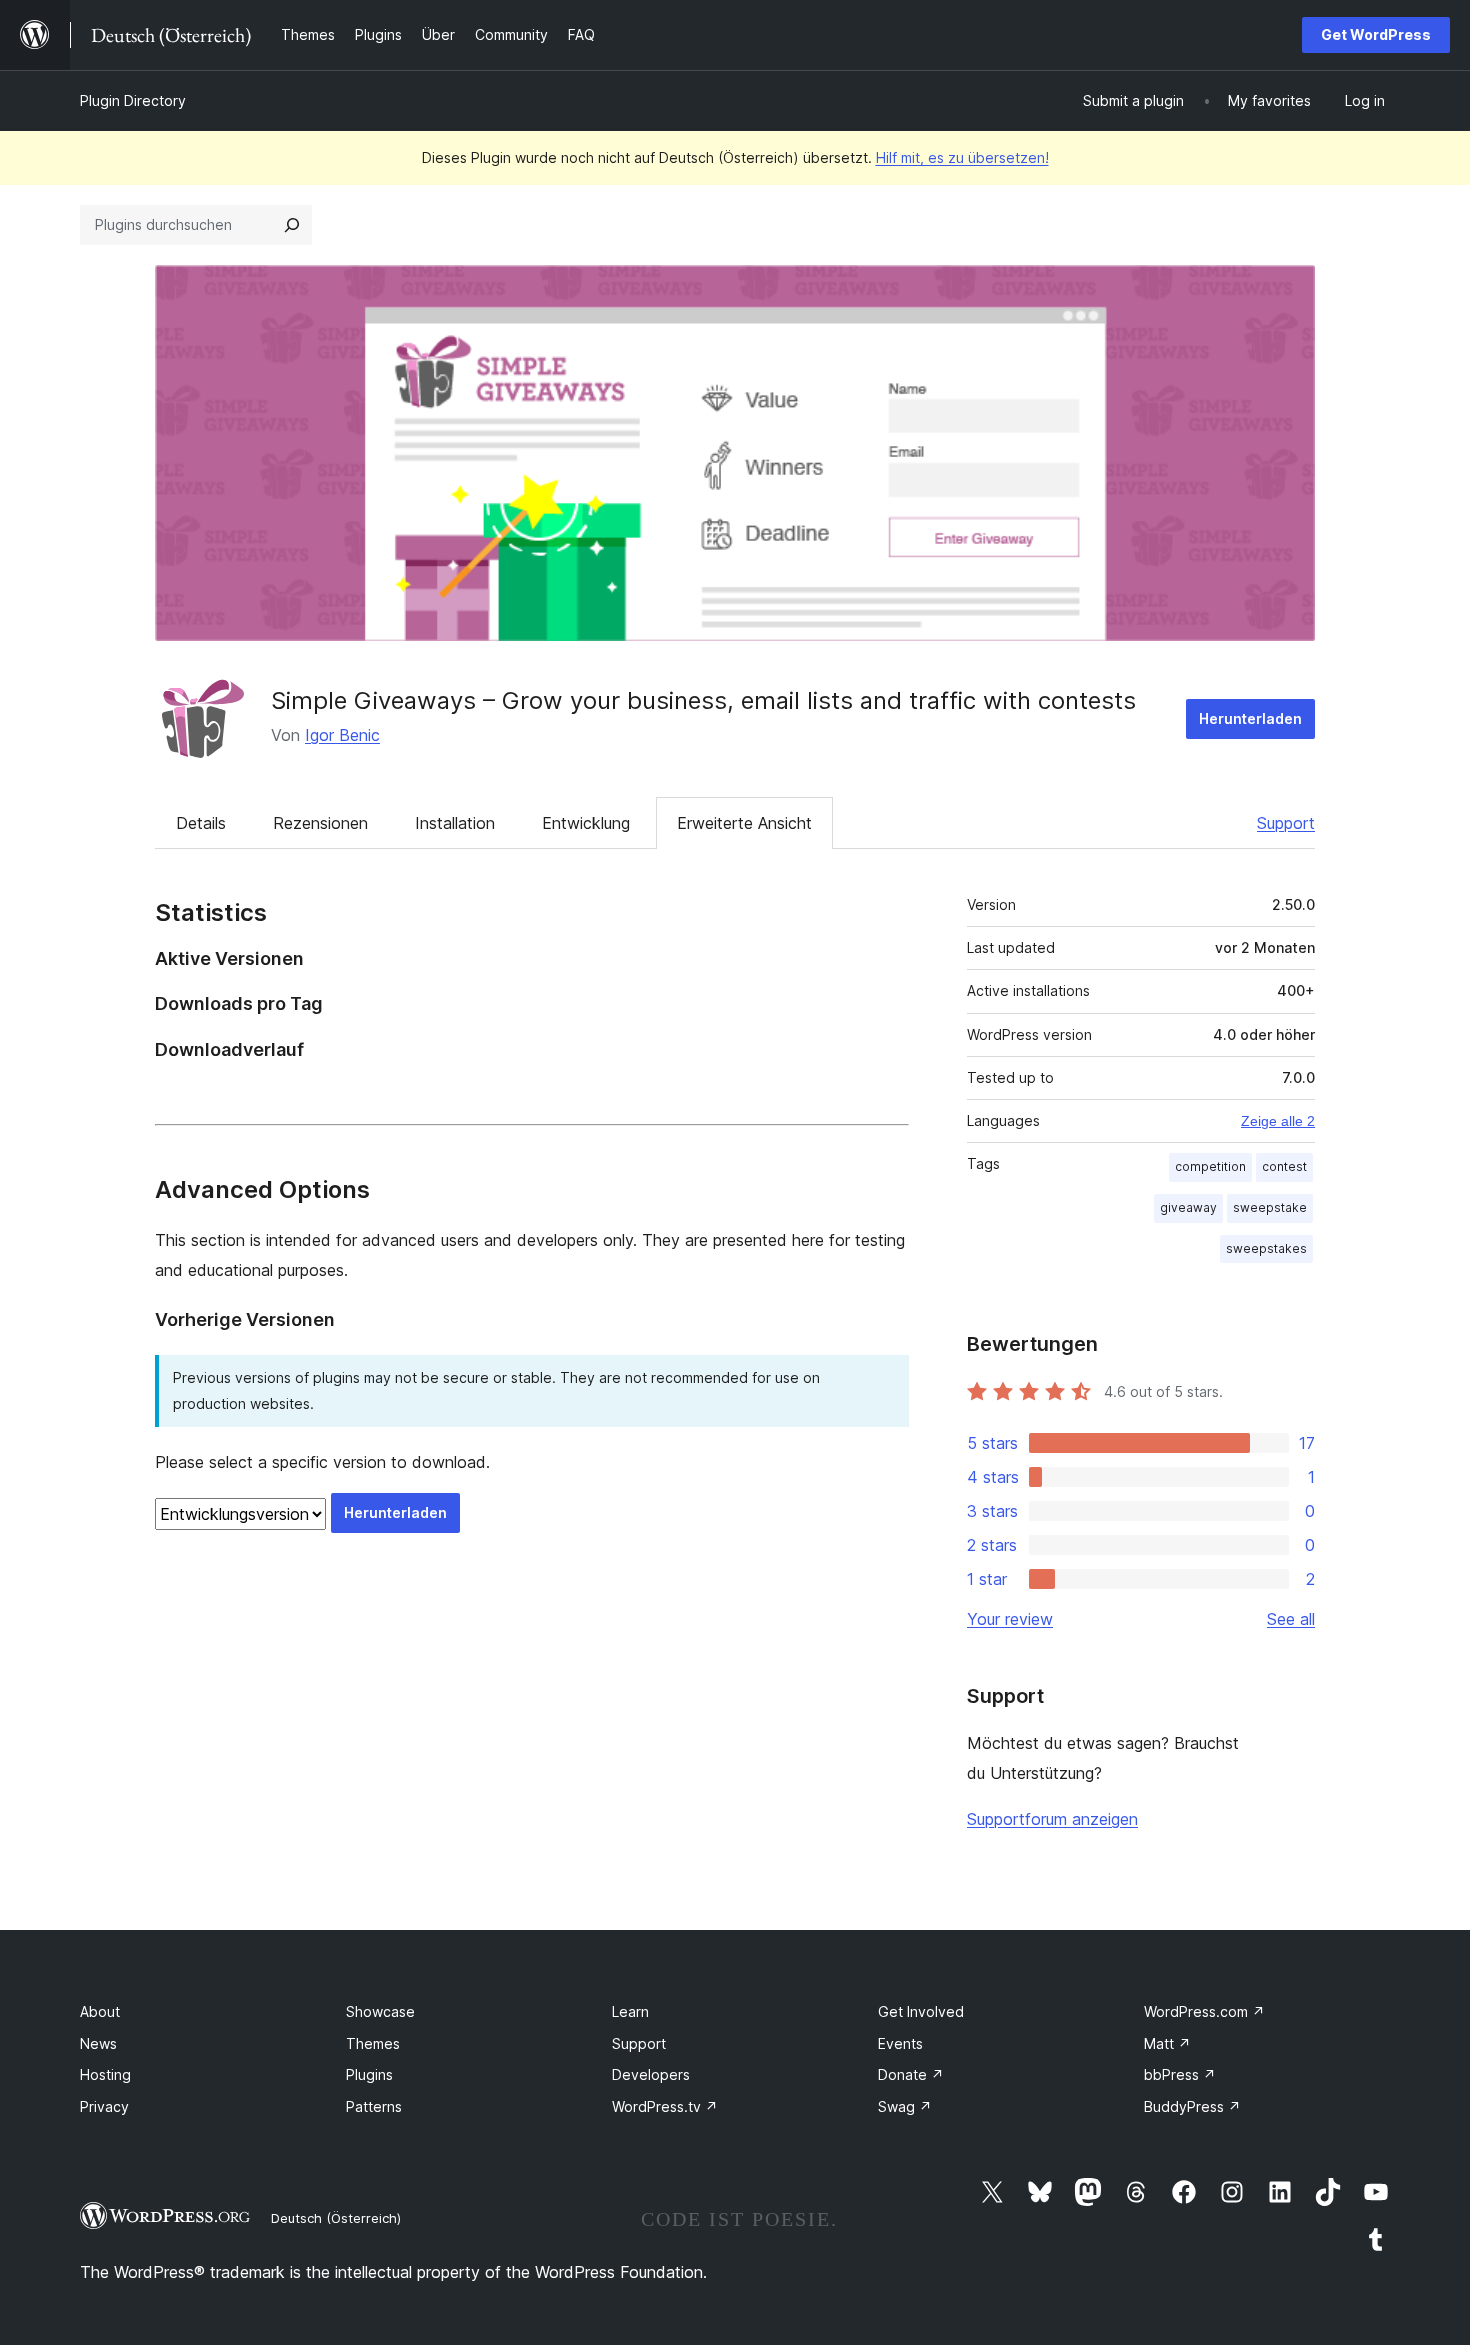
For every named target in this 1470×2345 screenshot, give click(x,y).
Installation (455, 823)
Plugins (369, 2074)
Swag (905, 2106)
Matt (1167, 2043)
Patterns (374, 2106)
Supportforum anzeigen (1052, 1819)
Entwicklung (586, 823)
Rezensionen (320, 823)
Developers (651, 2074)
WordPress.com (1204, 2011)
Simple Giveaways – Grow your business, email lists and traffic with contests (703, 700)
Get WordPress (1376, 34)
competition (1210, 1166)
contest (1284, 1166)
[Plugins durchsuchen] (292, 225)
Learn (630, 2011)
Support (1286, 823)
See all (1291, 1619)
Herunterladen (1250, 718)
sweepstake (1270, 1207)
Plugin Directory (133, 100)
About (100, 2011)
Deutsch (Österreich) (336, 2218)
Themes (373, 2043)
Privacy (104, 2106)
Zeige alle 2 (1278, 1121)
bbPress (1180, 2074)
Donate (911, 2074)
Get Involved (921, 2011)
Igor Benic (342, 735)
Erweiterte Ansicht (744, 823)
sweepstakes (1266, 1248)
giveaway (1188, 1207)
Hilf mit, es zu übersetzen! (962, 157)
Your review (1010, 1619)
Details (201, 823)
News (98, 2043)
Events (900, 2043)
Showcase (380, 2011)
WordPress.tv (665, 2106)
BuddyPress (1192, 2106)
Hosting (105, 2074)
